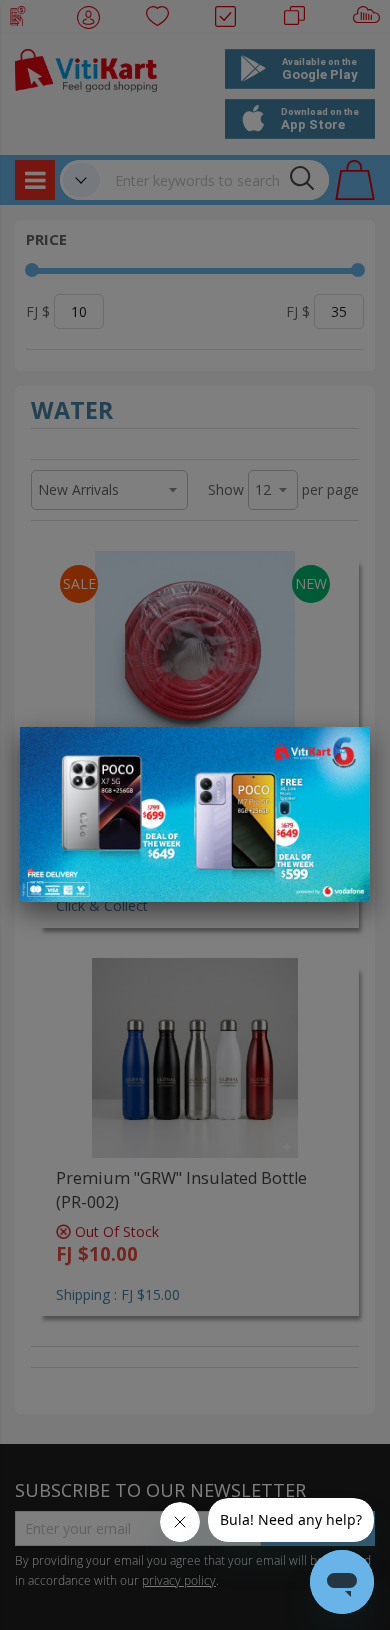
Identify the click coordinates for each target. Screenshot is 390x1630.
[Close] (342, 753)
